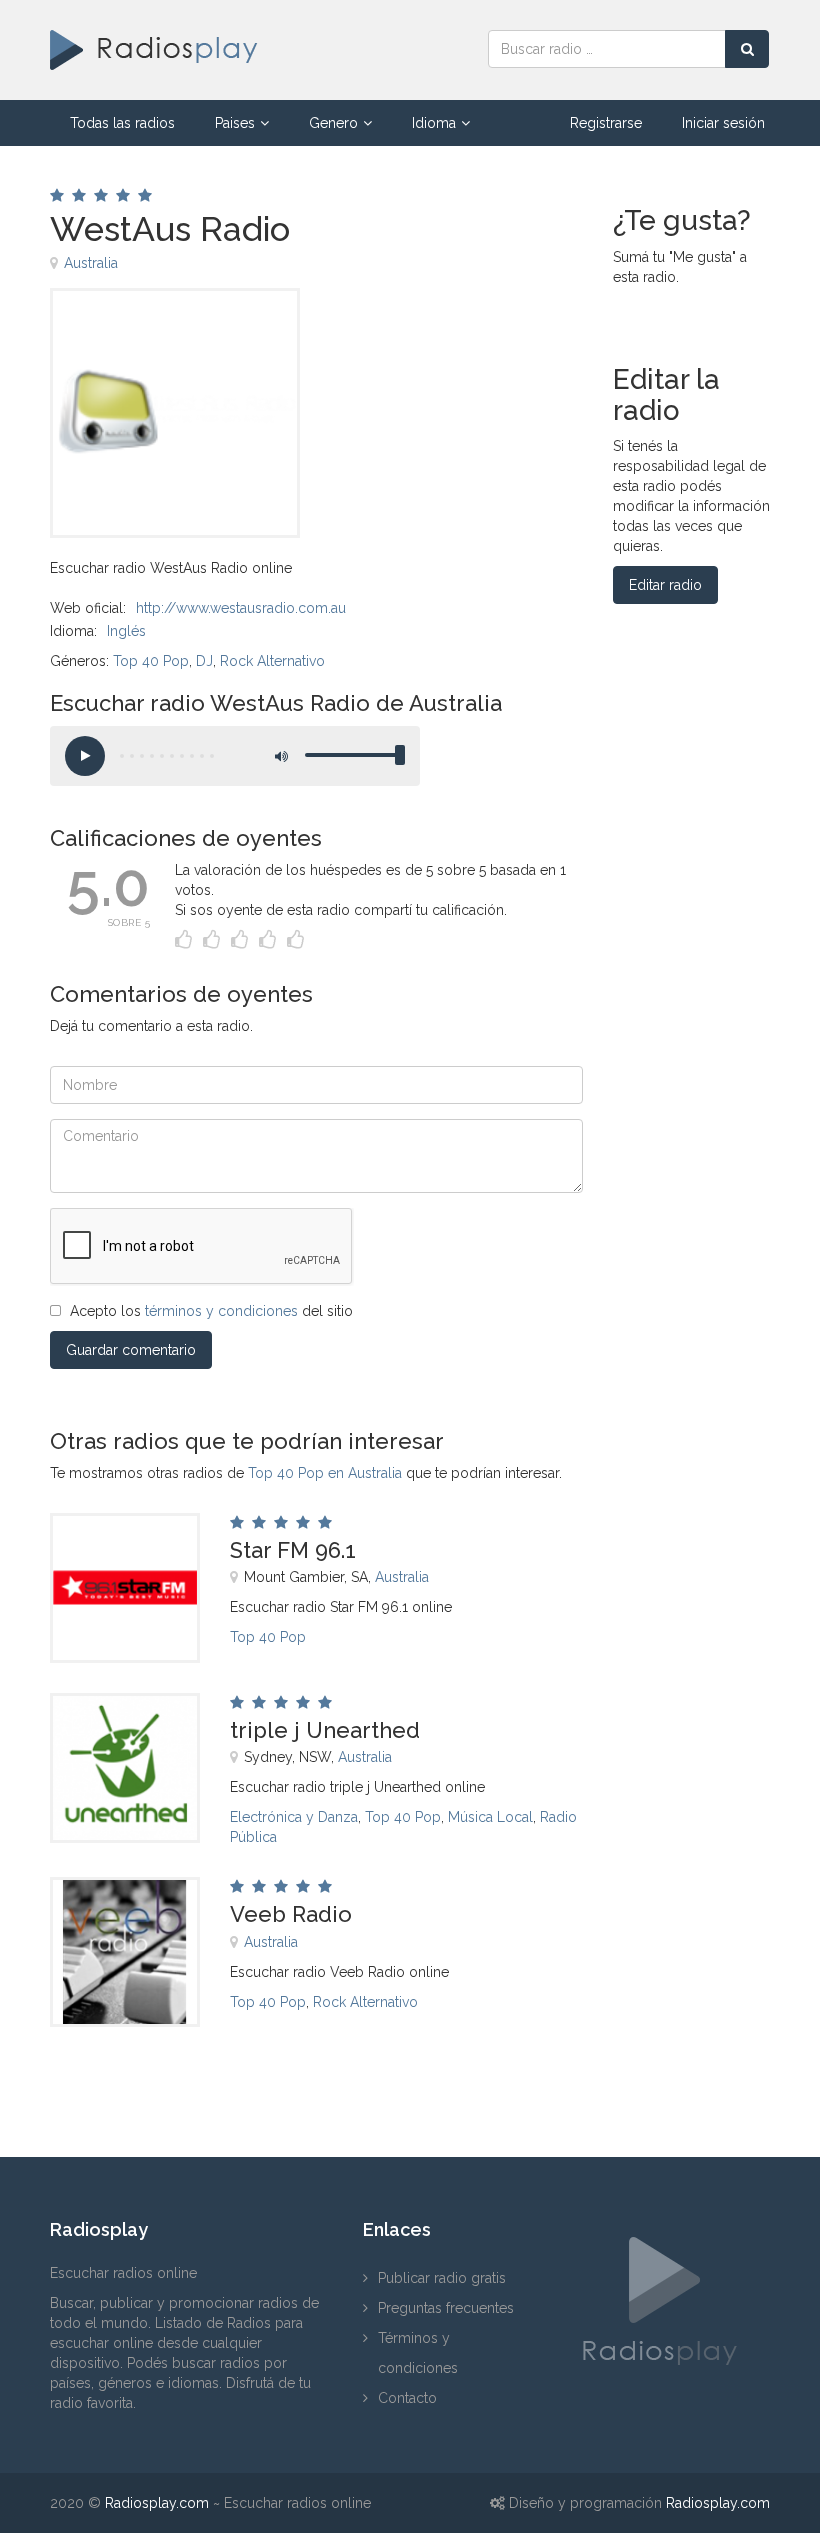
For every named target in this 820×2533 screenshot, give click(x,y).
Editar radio (665, 585)
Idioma (434, 123)
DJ (204, 661)
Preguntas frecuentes (446, 2308)
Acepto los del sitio (211, 1311)
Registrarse (606, 123)
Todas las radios (122, 123)
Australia (91, 263)
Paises (235, 123)
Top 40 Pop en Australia (325, 1473)
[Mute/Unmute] (280, 756)
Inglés (126, 631)
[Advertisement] (431, 333)
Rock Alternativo (272, 661)
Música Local (490, 1817)
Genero (333, 123)
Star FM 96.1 (293, 1550)
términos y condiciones (221, 1311)
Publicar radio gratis (442, 2278)
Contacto (407, 2398)
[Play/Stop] (85, 756)
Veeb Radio (291, 1914)
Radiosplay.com (157, 2503)
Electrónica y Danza (294, 1817)
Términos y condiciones (418, 2353)
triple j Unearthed (325, 1730)
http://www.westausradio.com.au (241, 608)
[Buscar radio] (747, 49)
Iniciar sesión (723, 123)
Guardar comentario (131, 1350)
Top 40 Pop (151, 661)
